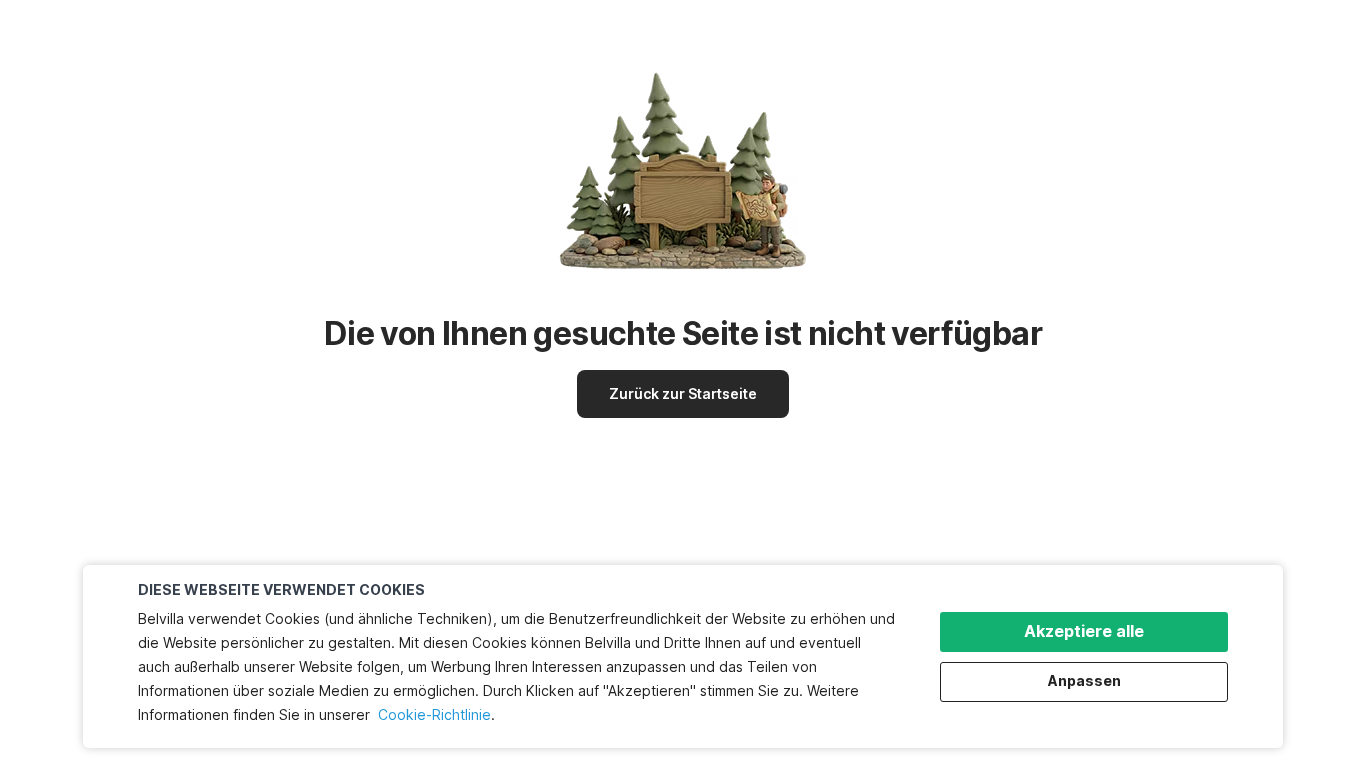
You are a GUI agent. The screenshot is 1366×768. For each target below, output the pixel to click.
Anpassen (1084, 680)
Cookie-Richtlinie (434, 714)
